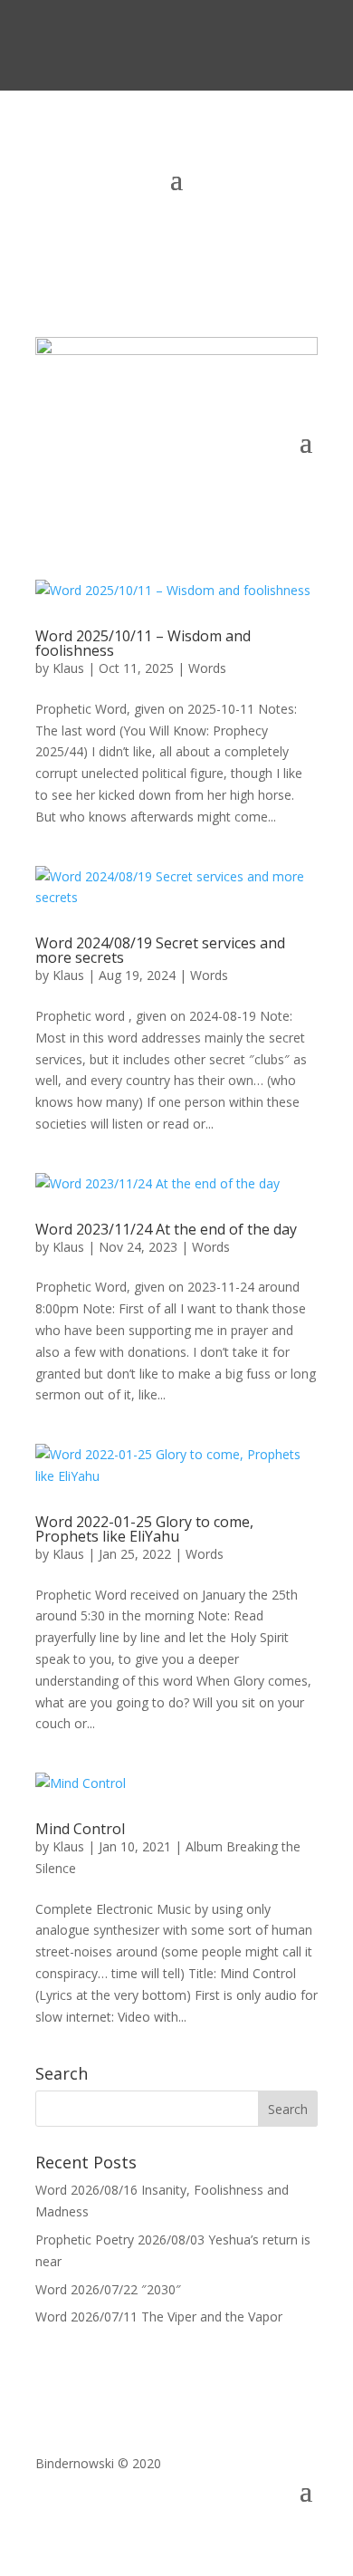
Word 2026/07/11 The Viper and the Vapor (159, 2316)
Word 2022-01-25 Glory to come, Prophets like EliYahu (144, 1529)
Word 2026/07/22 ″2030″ (108, 2289)
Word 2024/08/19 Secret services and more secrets (160, 950)
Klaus (68, 668)
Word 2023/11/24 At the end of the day (166, 1229)
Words (207, 668)
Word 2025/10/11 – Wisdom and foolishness (143, 643)
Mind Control (80, 1829)
